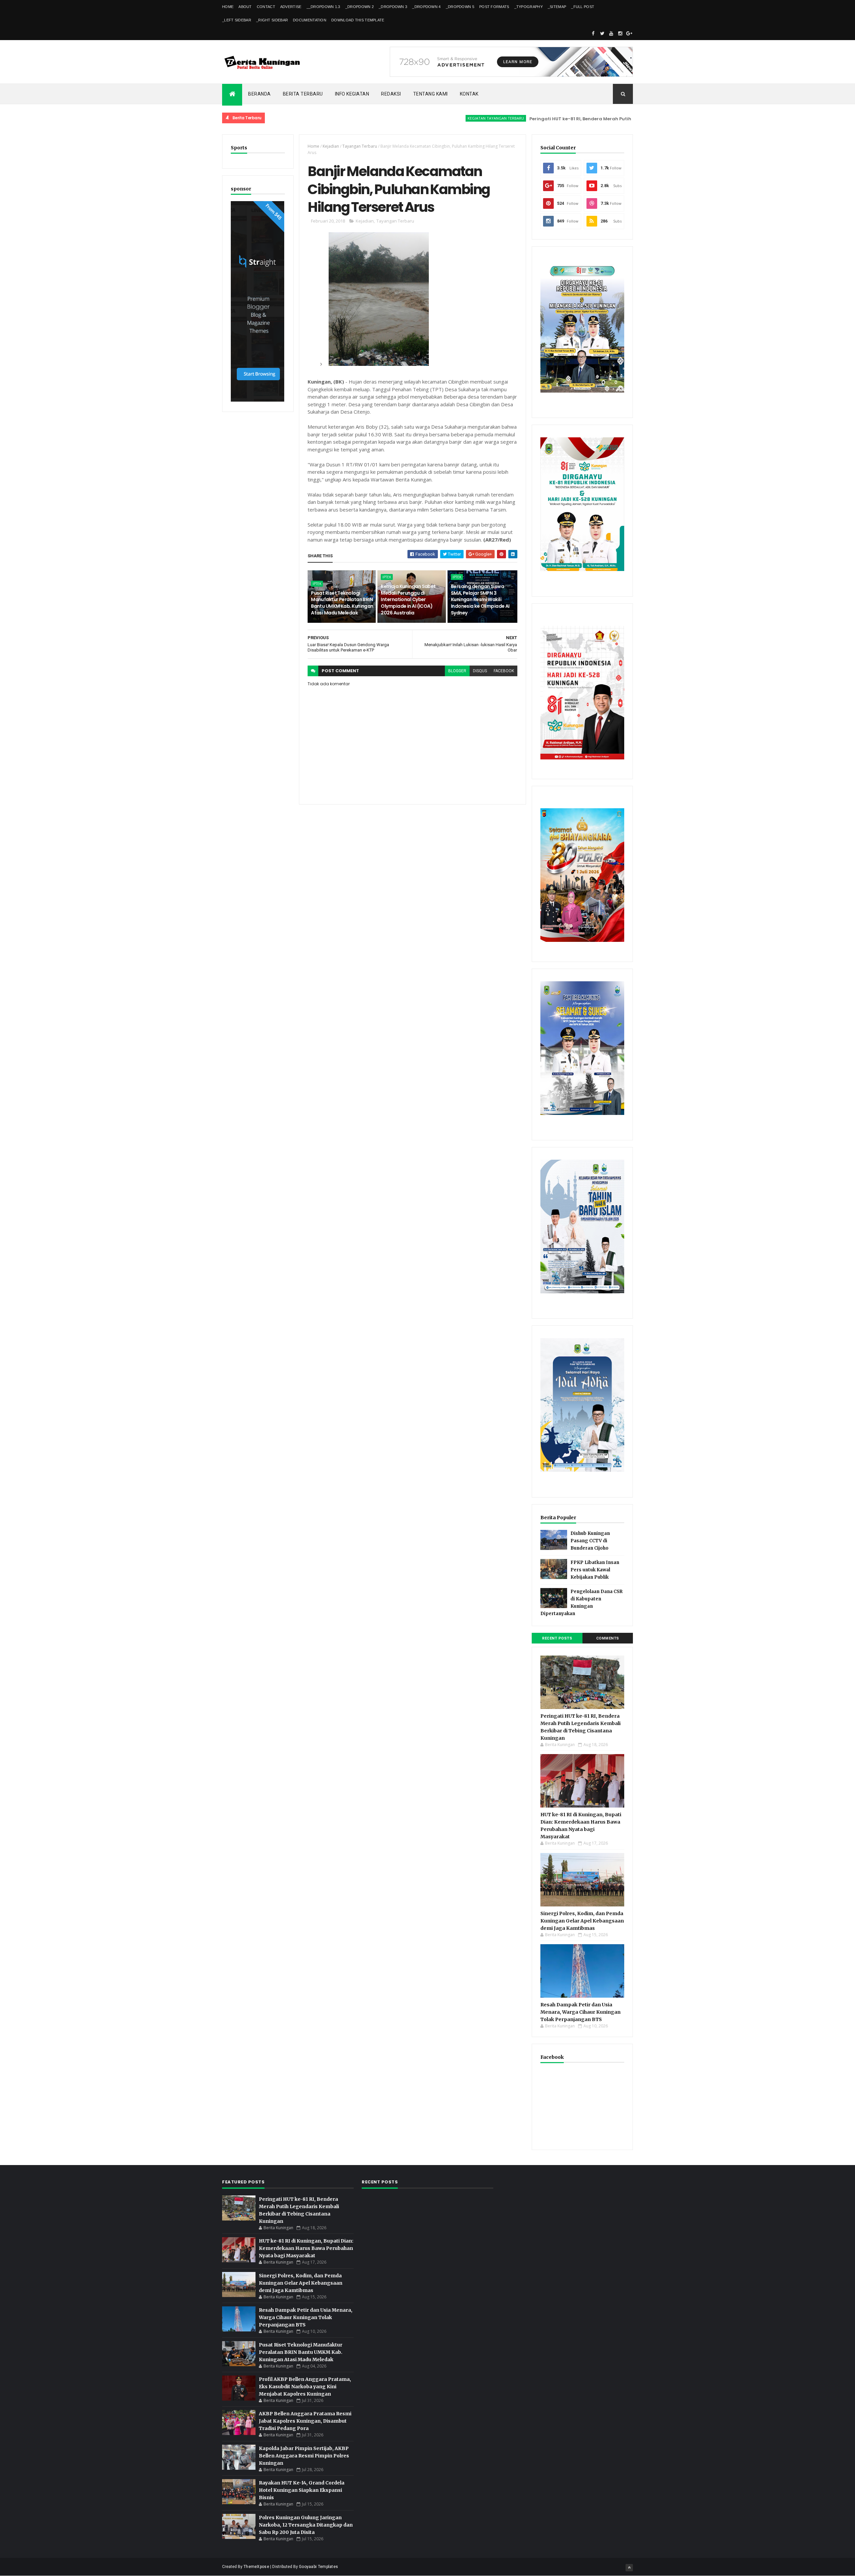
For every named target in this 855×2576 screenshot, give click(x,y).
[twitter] (602, 33)
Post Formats (494, 7)
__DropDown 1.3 (323, 7)
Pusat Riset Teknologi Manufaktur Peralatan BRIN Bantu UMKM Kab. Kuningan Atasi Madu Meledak (342, 603)
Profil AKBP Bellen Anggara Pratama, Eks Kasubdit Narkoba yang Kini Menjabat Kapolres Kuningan (305, 2387)
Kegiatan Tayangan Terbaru (413, 118)
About (245, 7)
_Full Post (583, 7)
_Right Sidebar (272, 20)
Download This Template (358, 20)
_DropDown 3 (393, 7)
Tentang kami (431, 94)
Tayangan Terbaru (360, 146)
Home (228, 7)
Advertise (291, 7)
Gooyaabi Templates (318, 2567)
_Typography (529, 7)
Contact (266, 7)
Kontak (469, 94)
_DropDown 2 (360, 7)
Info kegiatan (352, 94)
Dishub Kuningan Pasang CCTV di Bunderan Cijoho (590, 1541)
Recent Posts (557, 1638)
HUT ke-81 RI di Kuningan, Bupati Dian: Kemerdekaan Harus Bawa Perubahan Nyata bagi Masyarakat (306, 2248)
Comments (608, 1638)
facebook (504, 671)
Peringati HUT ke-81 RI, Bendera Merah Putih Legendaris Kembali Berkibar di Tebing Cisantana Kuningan (569, 119)
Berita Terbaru (303, 94)
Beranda (260, 94)
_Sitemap (557, 7)
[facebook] (593, 33)
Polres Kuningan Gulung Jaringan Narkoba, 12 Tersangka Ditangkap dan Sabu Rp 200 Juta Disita (306, 2525)
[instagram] (620, 33)
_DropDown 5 (460, 7)
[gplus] (629, 33)
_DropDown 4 (426, 7)
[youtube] (611, 33)
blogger (457, 671)
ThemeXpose (256, 2567)
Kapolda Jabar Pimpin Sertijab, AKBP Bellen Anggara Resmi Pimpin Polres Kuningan (304, 2456)
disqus (480, 671)
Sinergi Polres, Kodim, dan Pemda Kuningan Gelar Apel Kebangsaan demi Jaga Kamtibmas (582, 1921)
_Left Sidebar (237, 20)
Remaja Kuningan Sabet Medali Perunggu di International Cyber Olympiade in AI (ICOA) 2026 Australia (408, 599)
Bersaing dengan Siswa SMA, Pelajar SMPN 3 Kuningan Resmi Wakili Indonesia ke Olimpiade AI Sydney (480, 599)
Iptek (317, 584)
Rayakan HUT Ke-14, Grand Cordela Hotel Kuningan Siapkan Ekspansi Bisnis (302, 2490)
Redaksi (391, 94)
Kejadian (331, 146)
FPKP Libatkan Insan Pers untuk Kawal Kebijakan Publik (595, 1570)
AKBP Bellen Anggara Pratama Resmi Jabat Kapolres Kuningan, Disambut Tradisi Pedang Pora (305, 2421)
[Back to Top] (629, 2568)
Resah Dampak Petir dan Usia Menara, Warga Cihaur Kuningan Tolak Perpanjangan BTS (580, 2012)
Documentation (310, 20)
